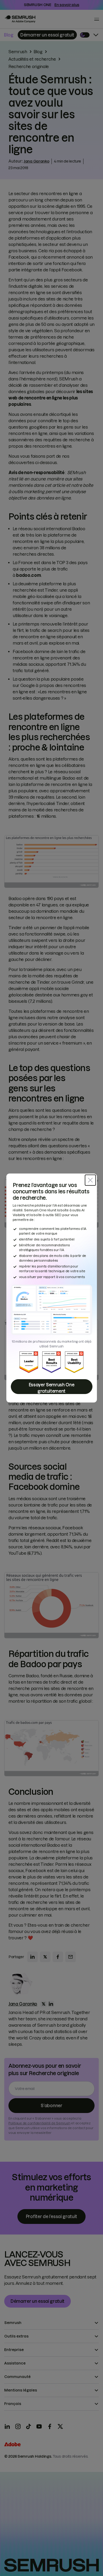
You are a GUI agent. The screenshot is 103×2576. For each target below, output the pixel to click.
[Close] (90, 1180)
